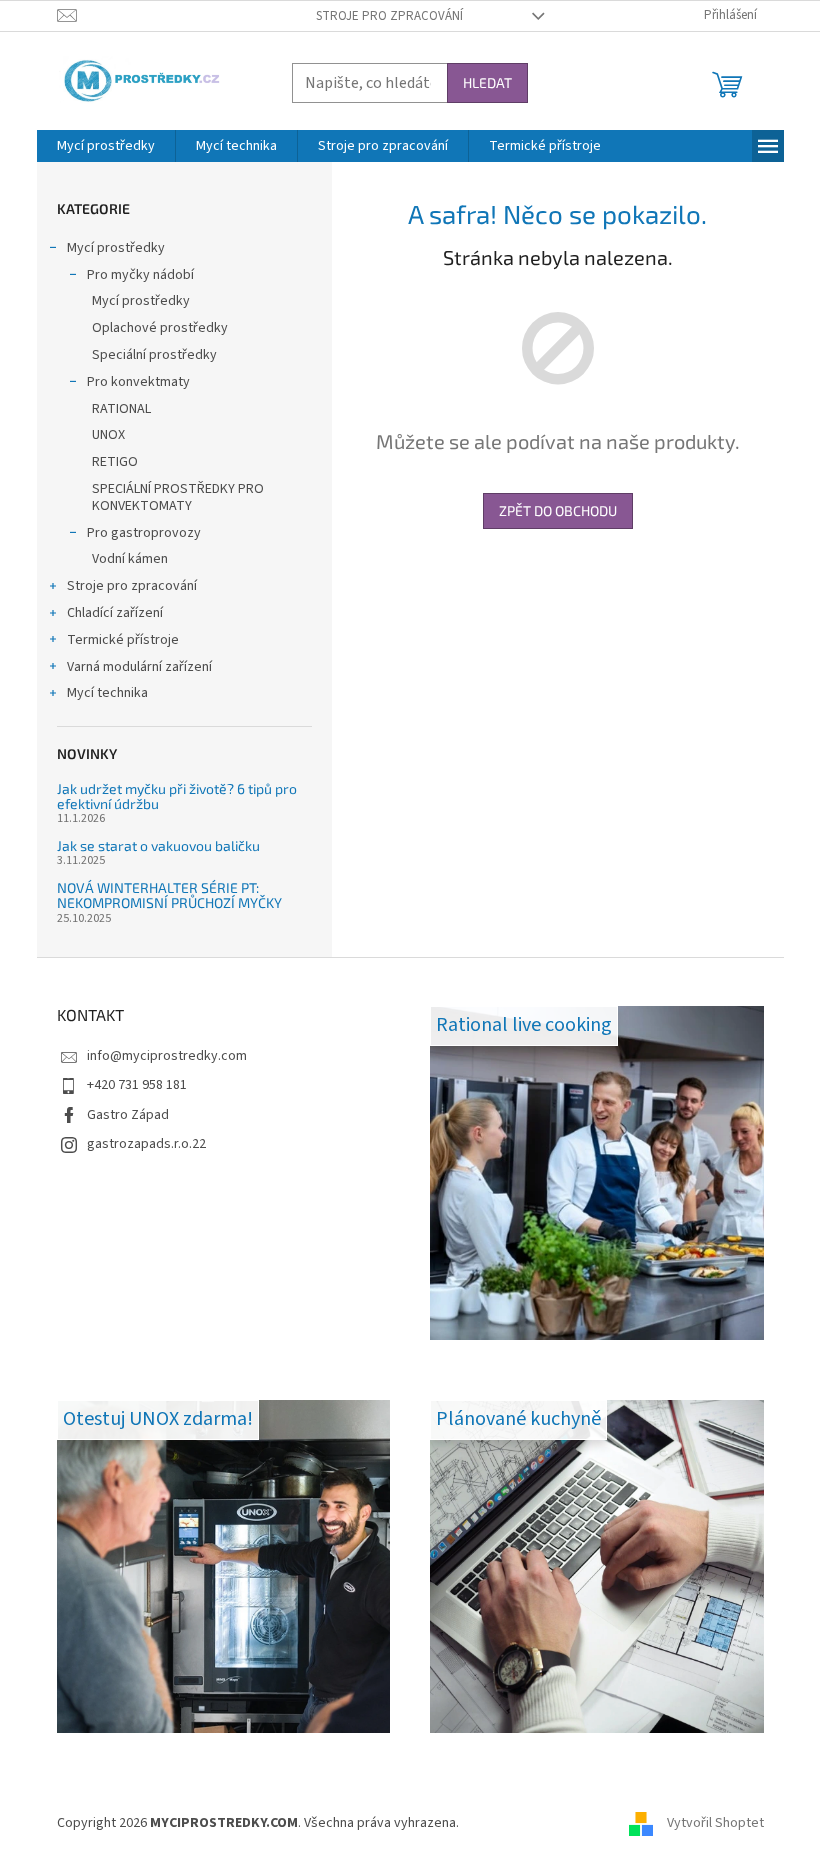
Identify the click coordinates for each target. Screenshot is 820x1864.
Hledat (487, 82)
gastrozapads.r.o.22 (146, 1144)
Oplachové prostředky (160, 328)
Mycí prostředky (116, 248)
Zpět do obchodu (558, 510)
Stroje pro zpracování (389, 16)
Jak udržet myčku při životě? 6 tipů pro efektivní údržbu (177, 796)
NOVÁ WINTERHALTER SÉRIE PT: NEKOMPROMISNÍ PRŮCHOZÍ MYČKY (169, 895)
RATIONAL (121, 409)
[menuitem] (106, 146)
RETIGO (115, 462)
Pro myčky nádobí (140, 275)
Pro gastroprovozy (144, 533)
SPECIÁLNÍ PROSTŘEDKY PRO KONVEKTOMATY (178, 497)
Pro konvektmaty (138, 382)
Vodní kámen (130, 559)
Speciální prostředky (154, 355)
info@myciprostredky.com (167, 1056)
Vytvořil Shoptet (715, 1823)
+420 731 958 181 (137, 1085)
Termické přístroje (123, 640)
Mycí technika (107, 693)
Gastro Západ (128, 1115)
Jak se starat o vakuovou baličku (158, 845)
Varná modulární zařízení (139, 667)
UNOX (108, 435)
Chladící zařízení (115, 613)
